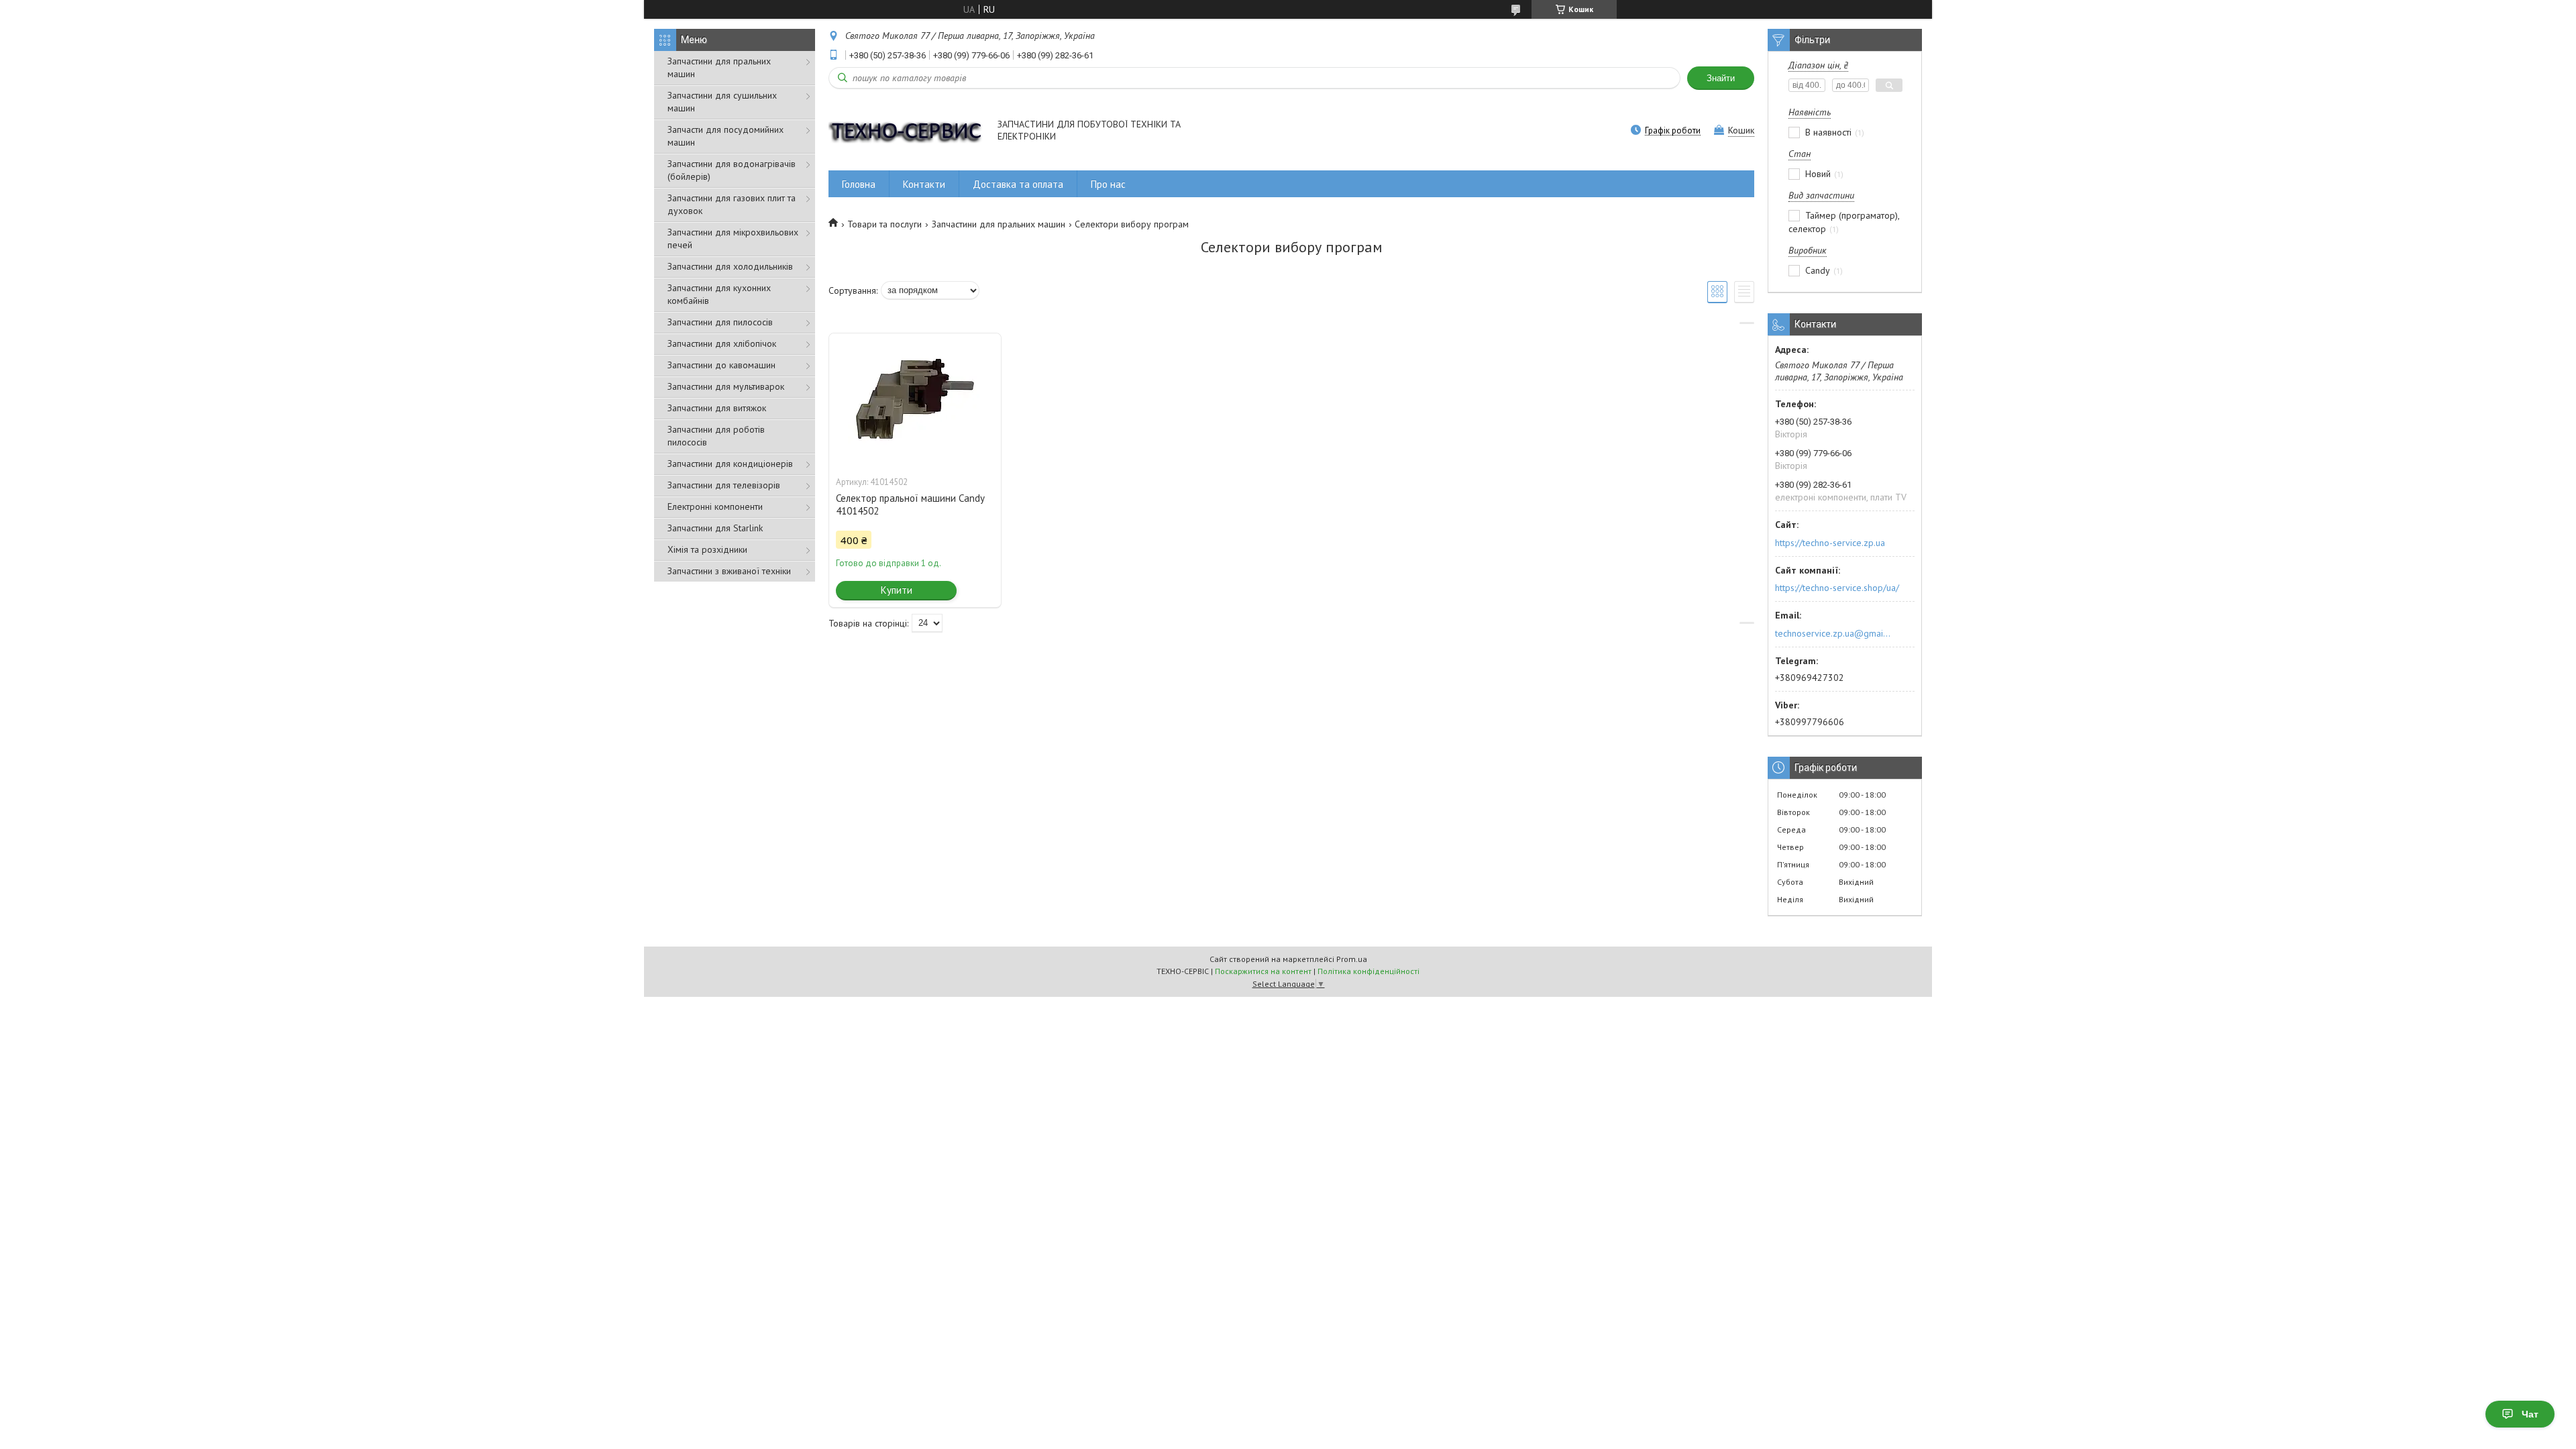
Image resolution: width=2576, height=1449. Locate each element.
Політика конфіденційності (1368, 971)
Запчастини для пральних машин (719, 67)
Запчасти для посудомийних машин (726, 136)
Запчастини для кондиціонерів (730, 464)
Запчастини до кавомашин (721, 365)
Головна (859, 184)
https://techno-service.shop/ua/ (1837, 588)
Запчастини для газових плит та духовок (732, 204)
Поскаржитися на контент (1263, 971)
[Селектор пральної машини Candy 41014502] (915, 400)
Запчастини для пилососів (720, 322)
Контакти (924, 184)
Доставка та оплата (1018, 184)
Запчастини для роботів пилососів (716, 436)
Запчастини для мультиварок (726, 386)
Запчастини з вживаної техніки (729, 571)
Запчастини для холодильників (730, 266)
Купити (897, 590)
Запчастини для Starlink (715, 528)
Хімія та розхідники (707, 549)
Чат (2530, 1414)
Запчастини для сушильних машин (722, 102)
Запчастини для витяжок (717, 408)
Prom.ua (1352, 959)
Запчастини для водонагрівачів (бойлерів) (732, 170)
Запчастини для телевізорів (724, 485)
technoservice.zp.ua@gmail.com (1834, 633)
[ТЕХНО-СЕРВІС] (907, 131)
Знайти (1721, 78)
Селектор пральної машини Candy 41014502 (910, 504)
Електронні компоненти (715, 506)
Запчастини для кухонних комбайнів (719, 294)
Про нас (1108, 184)
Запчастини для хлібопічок (722, 343)
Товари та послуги (884, 224)
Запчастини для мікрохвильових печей (733, 238)
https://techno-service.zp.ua (1830, 543)
